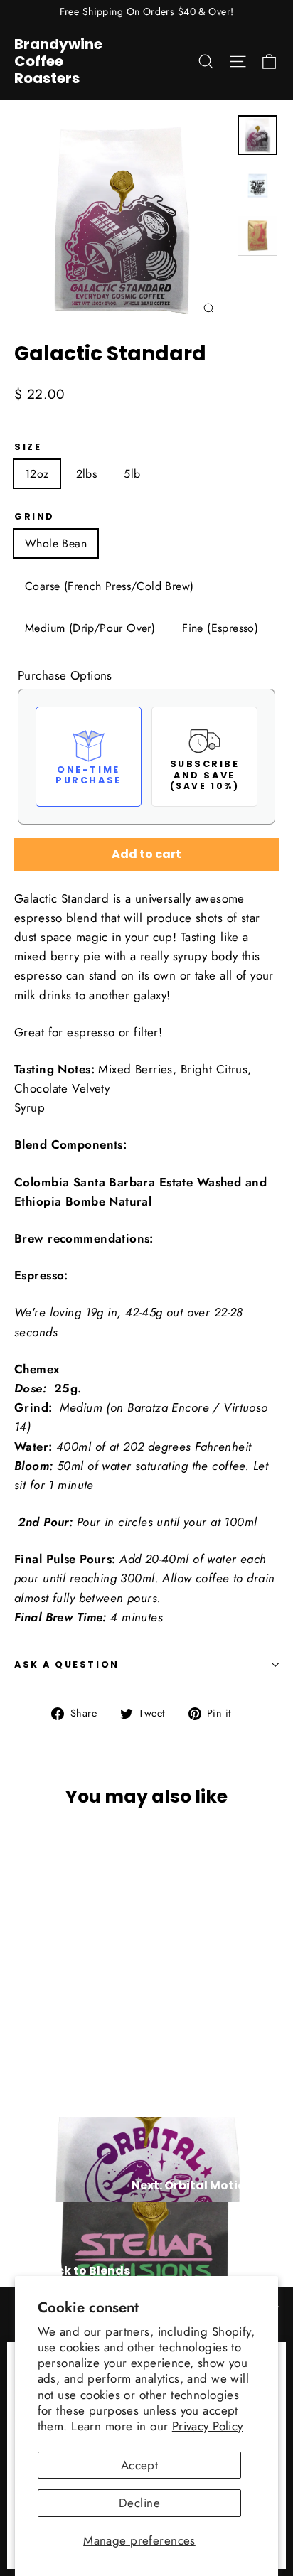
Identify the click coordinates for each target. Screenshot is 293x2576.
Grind (34, 516)
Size (28, 447)
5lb (132, 474)
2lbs (87, 474)
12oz (37, 474)
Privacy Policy (208, 2426)
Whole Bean (56, 543)
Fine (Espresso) (220, 628)
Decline (139, 2503)
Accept (140, 2465)
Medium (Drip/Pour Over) (90, 628)
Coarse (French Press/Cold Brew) (109, 586)
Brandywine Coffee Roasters (58, 61)
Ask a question (67, 1664)
